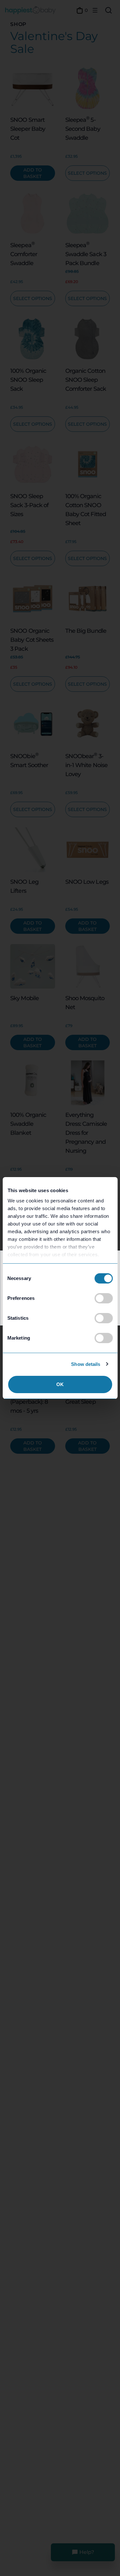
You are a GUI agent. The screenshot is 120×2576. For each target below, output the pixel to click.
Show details (86, 1364)
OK (60, 1384)
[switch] (104, 1298)
